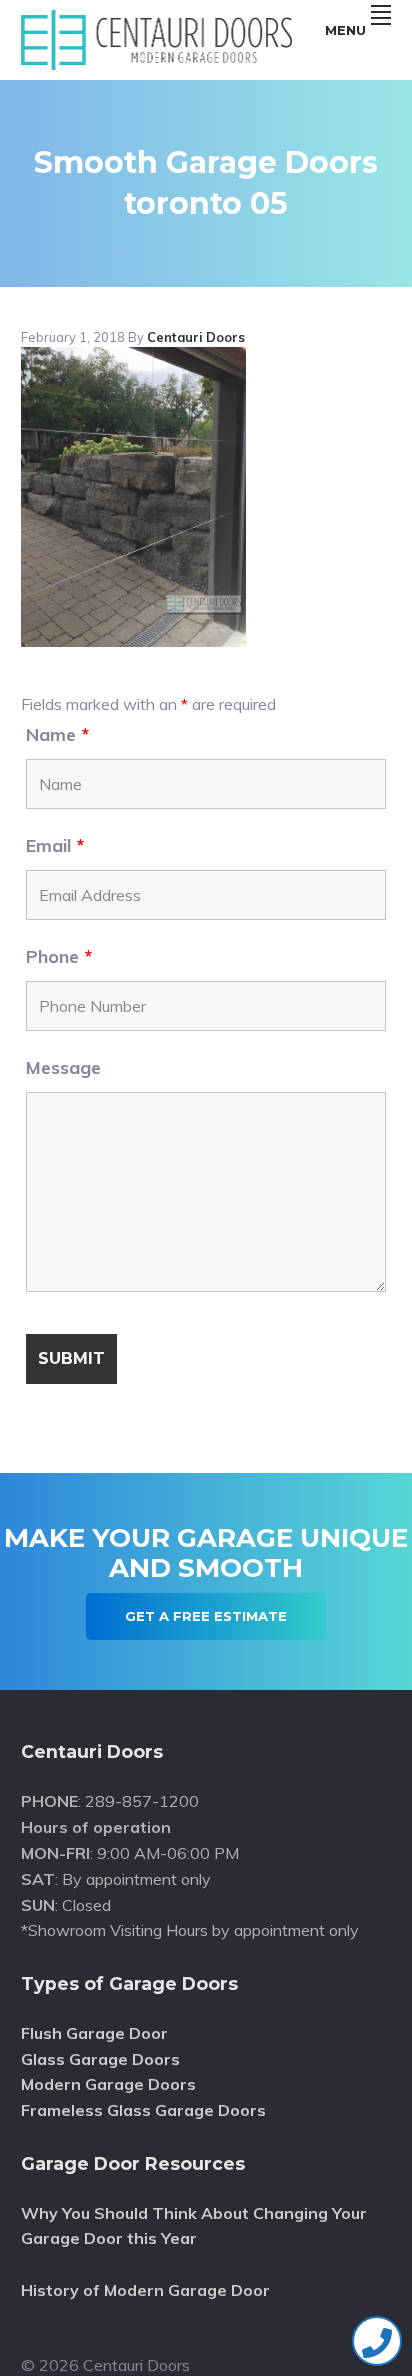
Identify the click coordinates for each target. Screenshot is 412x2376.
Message (63, 1067)
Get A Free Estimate (206, 1616)
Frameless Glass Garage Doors (143, 2110)
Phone (59, 956)
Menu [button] (345, 30)
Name (57, 734)
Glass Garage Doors (100, 2059)
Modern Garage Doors (108, 2084)
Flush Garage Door (94, 2033)
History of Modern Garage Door (145, 2290)
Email (55, 845)
